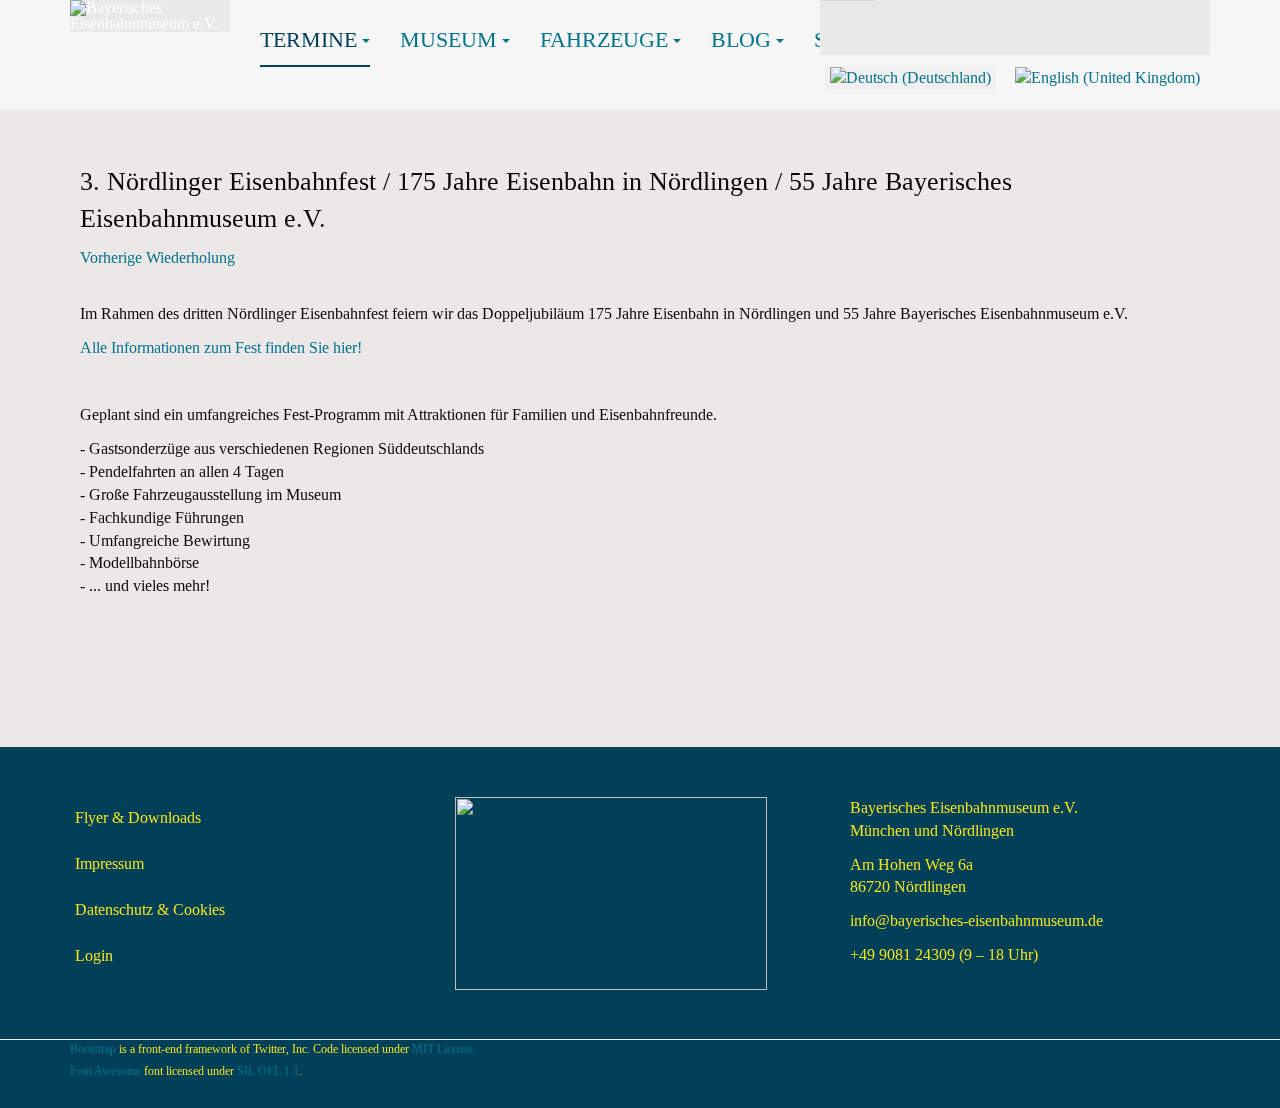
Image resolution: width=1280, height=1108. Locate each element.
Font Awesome (105, 1071)
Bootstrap (93, 1049)
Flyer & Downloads (138, 817)
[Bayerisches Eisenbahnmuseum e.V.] (150, 16)
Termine (308, 39)
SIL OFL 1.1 (268, 1071)
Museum (448, 39)
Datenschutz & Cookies (150, 909)
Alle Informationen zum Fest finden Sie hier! (223, 347)
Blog (741, 39)
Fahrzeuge (604, 39)
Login (94, 955)
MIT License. (444, 1049)
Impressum (109, 863)
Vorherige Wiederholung (157, 257)
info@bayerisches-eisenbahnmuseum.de (976, 920)
